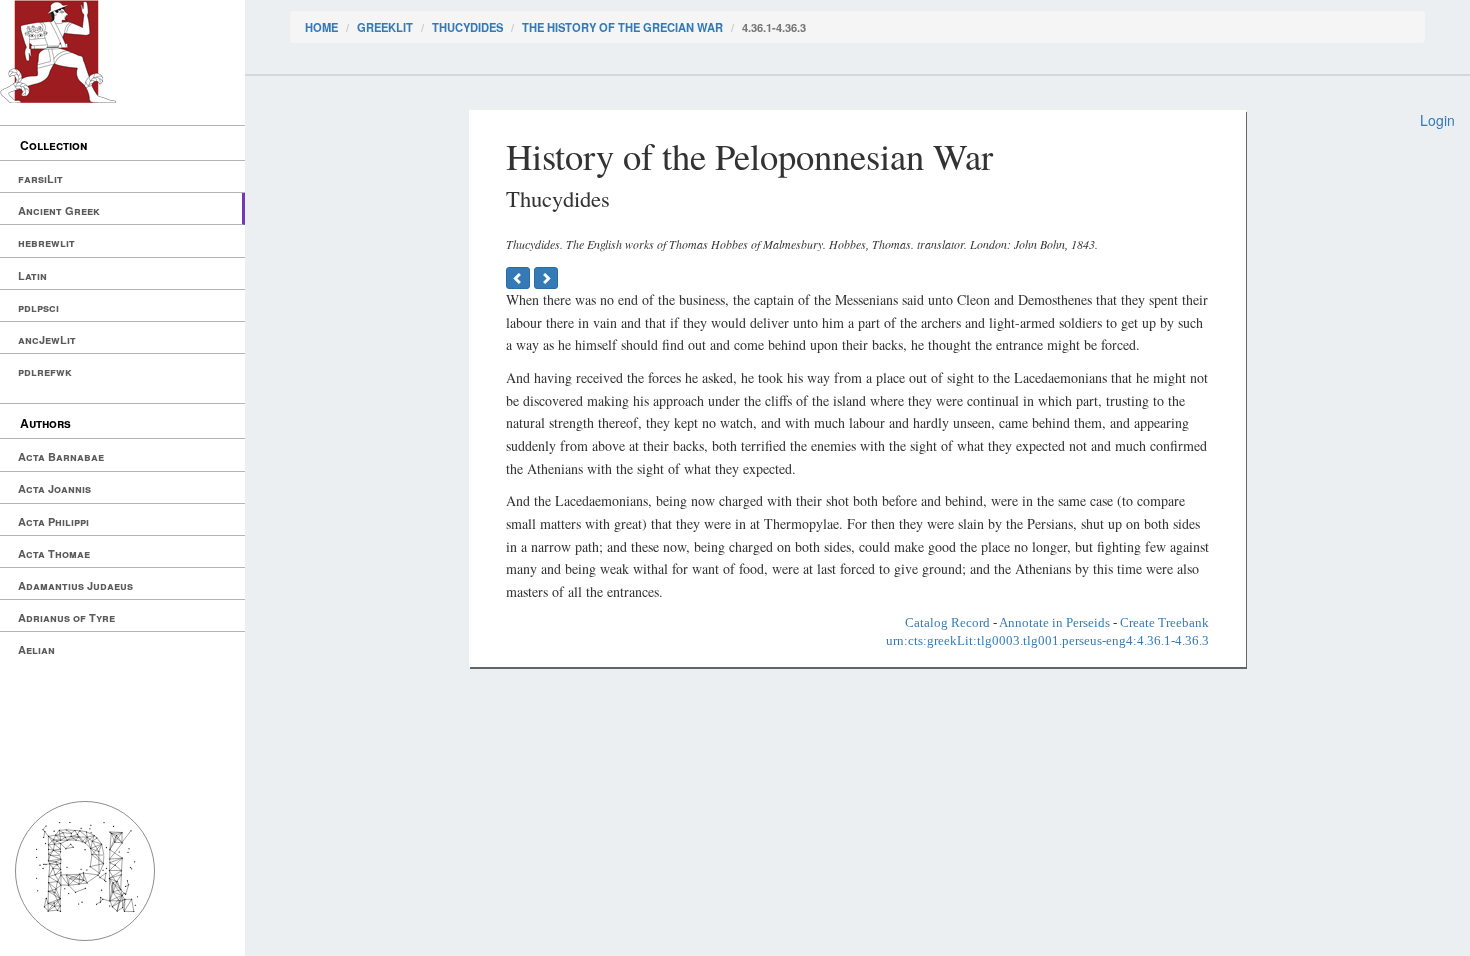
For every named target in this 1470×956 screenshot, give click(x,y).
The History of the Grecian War (622, 27)
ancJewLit (47, 339)
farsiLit (40, 178)
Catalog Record (947, 622)
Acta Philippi (53, 521)
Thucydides (467, 27)
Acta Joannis (54, 488)
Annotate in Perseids (1054, 622)
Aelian (36, 649)
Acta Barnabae (61, 456)
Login (1437, 120)
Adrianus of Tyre (66, 617)
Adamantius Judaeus (75, 585)
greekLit (385, 27)
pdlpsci (38, 307)
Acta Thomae (54, 553)
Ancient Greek (59, 210)
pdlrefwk (45, 371)
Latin (32, 275)
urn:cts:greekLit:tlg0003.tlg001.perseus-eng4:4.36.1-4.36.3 (1047, 640)
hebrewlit (46, 242)
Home (321, 27)
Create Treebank (1164, 622)
